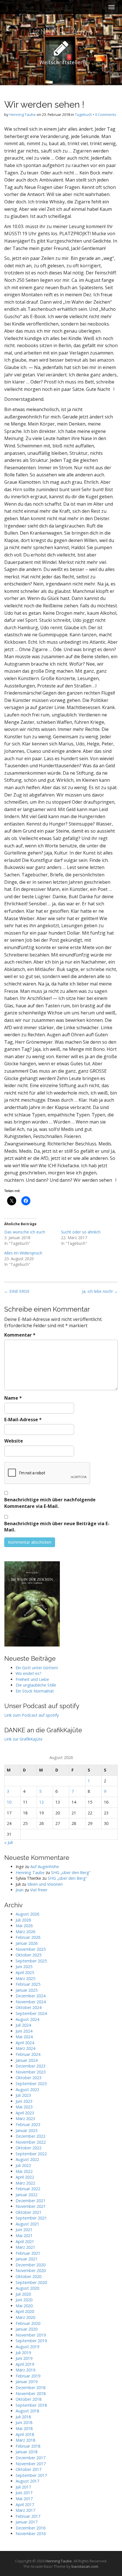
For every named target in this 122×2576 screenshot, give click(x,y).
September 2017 (31, 2475)
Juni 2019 (24, 2358)
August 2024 (27, 2019)
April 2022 (25, 2177)
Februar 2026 (28, 1937)
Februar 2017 (28, 2516)
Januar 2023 (27, 2130)
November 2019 (31, 2335)
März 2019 (25, 2370)
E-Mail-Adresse (23, 1420)
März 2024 (25, 2048)
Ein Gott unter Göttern (37, 1668)
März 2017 (25, 2510)
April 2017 (25, 2505)
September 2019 (31, 2341)
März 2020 (25, 2317)
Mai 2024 (24, 2037)
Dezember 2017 (30, 2458)
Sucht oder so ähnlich (81, 1232)
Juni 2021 (24, 2230)
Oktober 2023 (29, 2078)
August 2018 (27, 2411)
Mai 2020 (24, 2306)
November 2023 (31, 2072)
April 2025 (25, 1972)
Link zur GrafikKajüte (23, 1739)
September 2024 (31, 2013)
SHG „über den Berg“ (71, 1872)
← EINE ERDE (17, 1291)
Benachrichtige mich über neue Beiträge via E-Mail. (57, 1527)
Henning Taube (23, 114)
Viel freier (39, 1890)
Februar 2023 (28, 2124)
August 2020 (27, 2288)
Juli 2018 (23, 2417)
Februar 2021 (28, 2253)
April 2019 (25, 2364)
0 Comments (106, 114)
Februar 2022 (28, 2189)
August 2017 (27, 2481)
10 (9, 1802)
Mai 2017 (24, 2499)
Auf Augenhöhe (45, 1867)
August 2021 (27, 2224)
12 (41, 1802)
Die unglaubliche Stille (36, 1685)
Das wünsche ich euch (25, 1232)
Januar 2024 (27, 2060)
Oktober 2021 (29, 2212)
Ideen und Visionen (45, 1884)
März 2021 (25, 2247)
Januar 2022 (27, 2195)
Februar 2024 (28, 2054)
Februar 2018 (28, 2446)
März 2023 (25, 2118)
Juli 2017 (23, 2487)
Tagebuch (83, 114)
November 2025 (31, 1949)
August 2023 (27, 2090)
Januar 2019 (27, 2382)
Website (14, 1441)
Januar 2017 (27, 2522)
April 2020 (25, 2311)
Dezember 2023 (30, 2066)
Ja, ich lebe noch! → (100, 1291)
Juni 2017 (24, 2493)
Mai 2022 (24, 2171)
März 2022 (25, 2183)
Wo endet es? (29, 1673)
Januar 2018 (27, 2452)
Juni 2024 (24, 2031)
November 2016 (31, 2534)
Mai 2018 (24, 2428)
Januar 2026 (27, 1943)
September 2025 (31, 1961)
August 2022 (27, 2159)
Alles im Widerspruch (23, 1253)
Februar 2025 (28, 1984)
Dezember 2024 (30, 1996)
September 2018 (31, 2405)
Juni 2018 (24, 2422)
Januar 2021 (27, 2259)
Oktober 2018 (29, 2399)
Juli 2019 (23, 2353)
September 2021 (31, 2218)
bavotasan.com (85, 2566)
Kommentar (20, 1335)
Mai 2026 (24, 1926)
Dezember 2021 (30, 2201)
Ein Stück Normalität (35, 1691)
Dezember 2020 (30, 2265)
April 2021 (25, 2242)
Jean (20, 1890)
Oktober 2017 (29, 2469)
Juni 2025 (24, 1967)
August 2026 (27, 1914)
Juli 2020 (23, 2294)
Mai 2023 (24, 2107)
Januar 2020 (27, 2329)
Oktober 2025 (29, 1955)
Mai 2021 (24, 2236)
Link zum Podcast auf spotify (31, 1715)
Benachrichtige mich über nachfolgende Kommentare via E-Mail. (50, 1503)
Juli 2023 (23, 2095)
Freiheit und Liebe (32, 1679)
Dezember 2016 (30, 2528)
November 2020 (31, 2270)
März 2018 (25, 2440)
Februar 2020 (28, 2323)
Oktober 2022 (29, 2148)
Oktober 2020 (29, 2276)
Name (13, 1398)
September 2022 (31, 2154)
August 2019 (27, 2347)
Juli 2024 (23, 2025)
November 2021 (31, 2206)
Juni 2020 (24, 2300)
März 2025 (25, 1978)
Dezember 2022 (30, 2136)
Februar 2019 (28, 2376)
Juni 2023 (24, 2101)
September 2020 (31, 2282)
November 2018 (31, 2393)
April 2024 (25, 2043)
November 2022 (31, 2142)
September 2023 (31, 2084)
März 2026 (25, 1932)
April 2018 (25, 2434)
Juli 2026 (23, 1920)
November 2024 (31, 2002)
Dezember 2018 (30, 2388)
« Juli (9, 1842)
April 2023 (25, 2113)
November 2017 (31, 2464)
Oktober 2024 (29, 2007)
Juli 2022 (23, 2165)
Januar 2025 (27, 1990)
